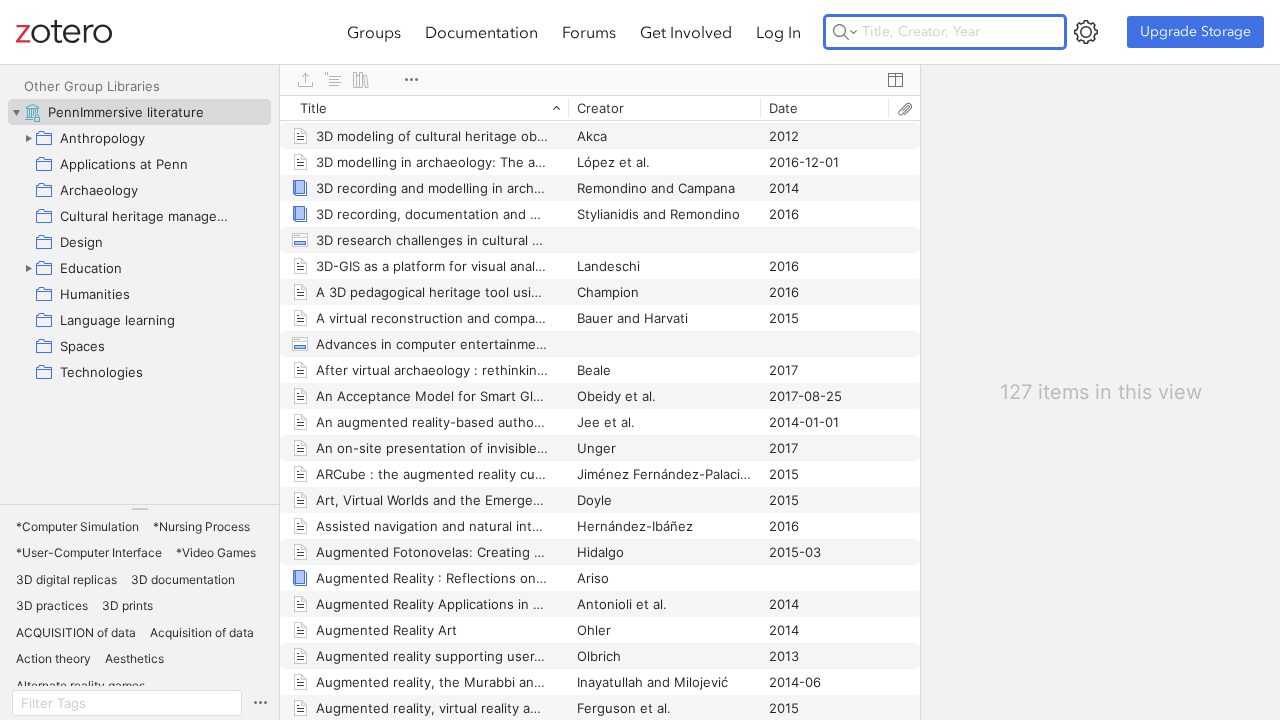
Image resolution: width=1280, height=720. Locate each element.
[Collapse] (16, 112)
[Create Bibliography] (361, 80)
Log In (778, 32)
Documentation (481, 32)
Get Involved (686, 32)
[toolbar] (600, 80)
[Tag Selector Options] (260, 703)
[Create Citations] (333, 80)
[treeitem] (139, 112)
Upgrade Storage (1195, 31)
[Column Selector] (895, 80)
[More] (411, 80)
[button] (77, 527)
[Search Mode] (845, 32)
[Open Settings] (1086, 32)
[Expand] (28, 138)
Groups (374, 32)
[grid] (600, 407)
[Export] (305, 80)
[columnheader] (424, 108)
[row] (600, 108)
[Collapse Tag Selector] (139, 509)
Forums (589, 32)
